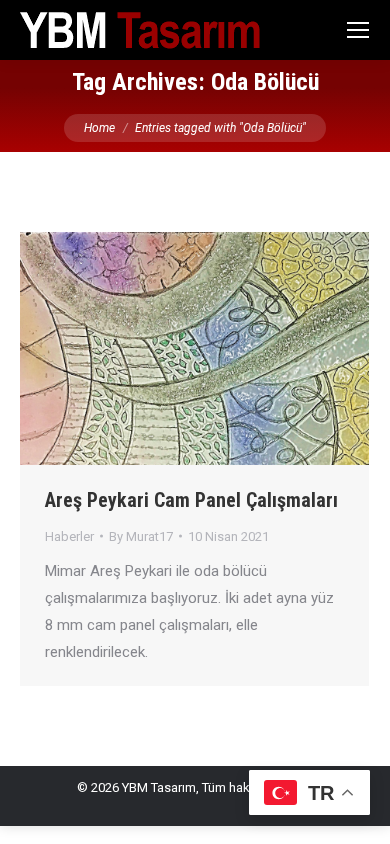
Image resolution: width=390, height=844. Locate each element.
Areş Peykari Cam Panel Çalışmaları (191, 500)
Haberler (69, 536)
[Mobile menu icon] (358, 30)
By (141, 536)
